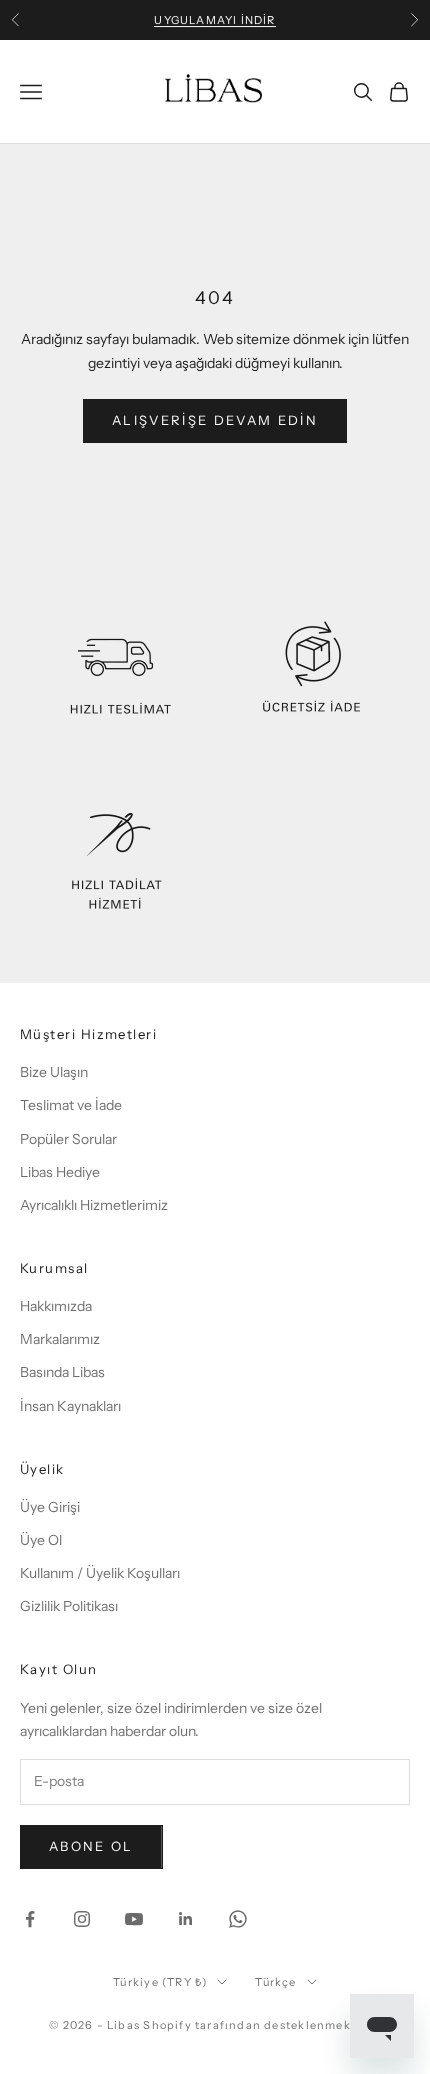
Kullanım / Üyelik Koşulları (100, 1573)
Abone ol (91, 1846)
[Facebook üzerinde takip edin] (30, 1919)
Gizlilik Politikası (69, 1606)
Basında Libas (62, 1372)
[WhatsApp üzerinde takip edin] (238, 1919)
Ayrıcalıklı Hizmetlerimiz (94, 1205)
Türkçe (275, 1982)
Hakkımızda (56, 1306)
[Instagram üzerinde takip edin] (82, 1919)
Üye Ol (41, 1540)
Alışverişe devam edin (215, 420)
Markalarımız (60, 1339)
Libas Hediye (60, 1172)
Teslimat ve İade (71, 1105)
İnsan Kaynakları (70, 1406)
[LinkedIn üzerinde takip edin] (186, 1919)
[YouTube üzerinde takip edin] (134, 1919)
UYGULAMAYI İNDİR (214, 20)
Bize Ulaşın (54, 1072)
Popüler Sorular (68, 1139)
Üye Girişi (50, 1507)
